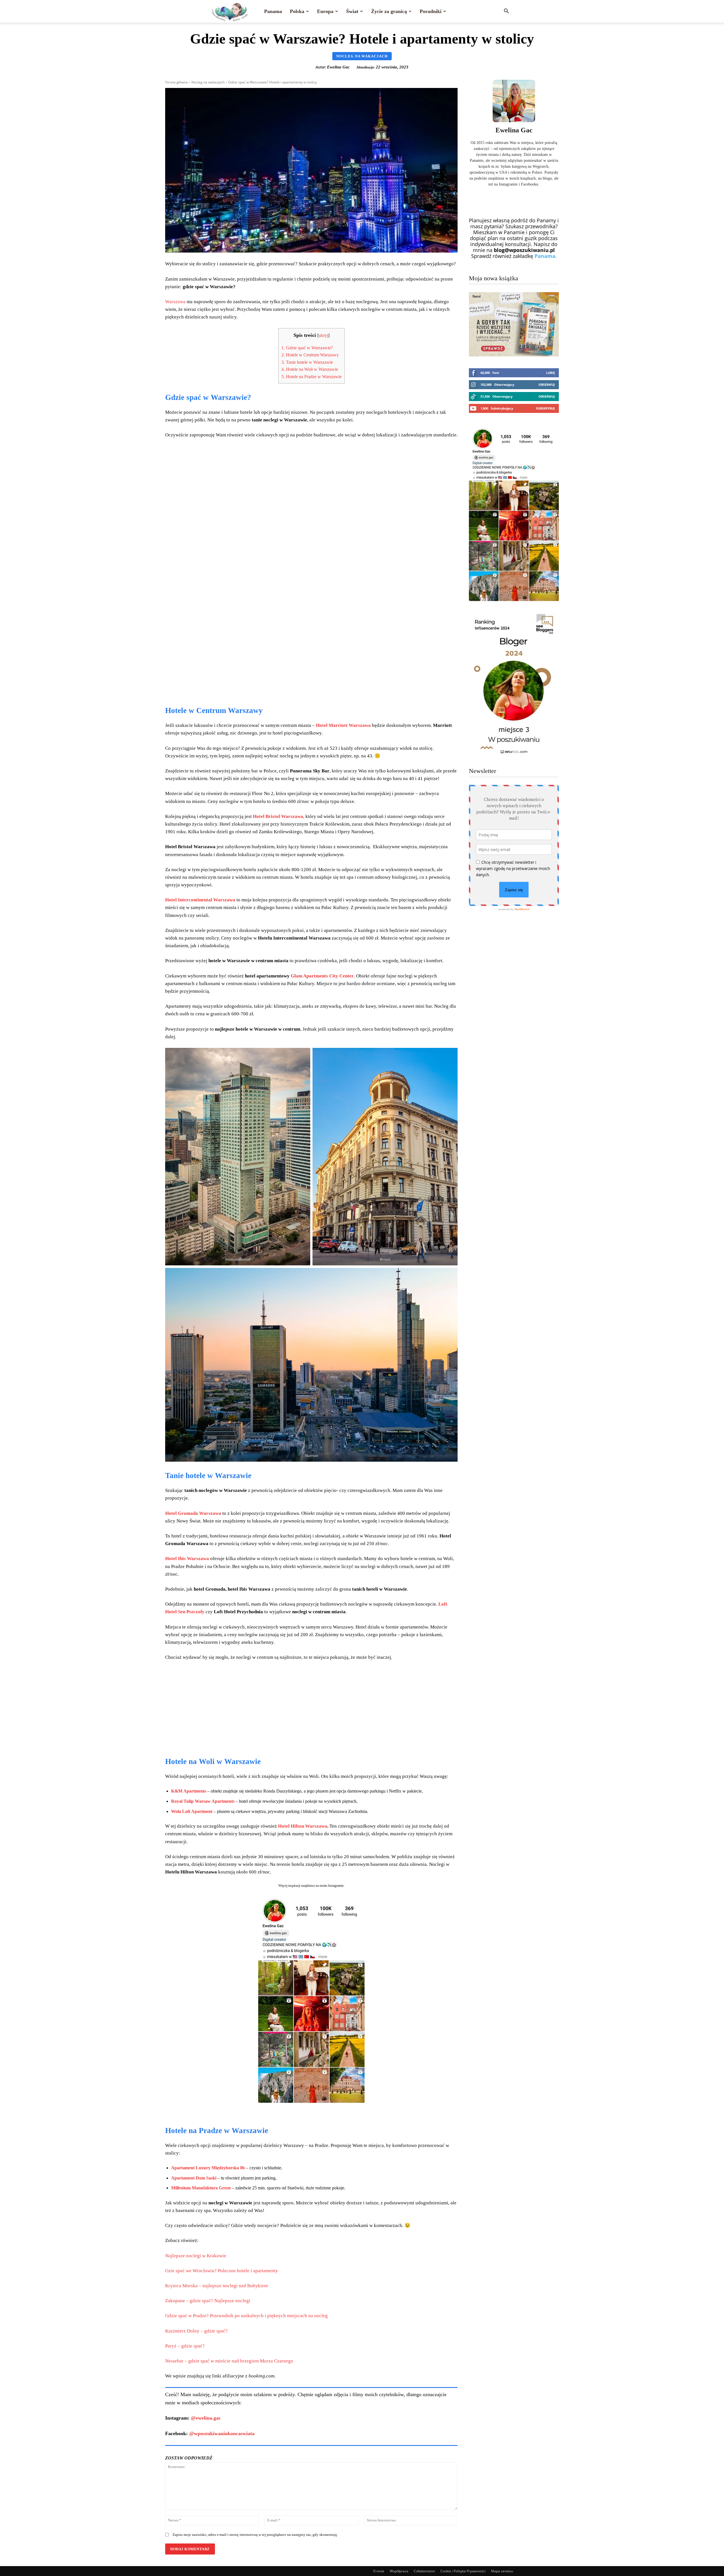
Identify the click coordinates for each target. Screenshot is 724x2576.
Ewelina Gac (338, 67)
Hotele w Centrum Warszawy (310, 355)
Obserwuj (547, 385)
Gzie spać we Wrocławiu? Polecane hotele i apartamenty (222, 2271)
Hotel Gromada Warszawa (193, 1513)
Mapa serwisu (502, 2571)
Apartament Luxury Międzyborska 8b (208, 2168)
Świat (352, 11)
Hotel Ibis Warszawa (187, 1559)
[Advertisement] (311, 657)
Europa (325, 11)
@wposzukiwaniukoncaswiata (222, 2433)
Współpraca (399, 2571)
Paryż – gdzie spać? (185, 2346)
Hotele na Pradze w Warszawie (312, 377)
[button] (506, 11)
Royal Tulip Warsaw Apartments (203, 1801)
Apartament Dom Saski (194, 2178)
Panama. (546, 256)
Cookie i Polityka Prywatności (463, 2571)
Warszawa (176, 302)
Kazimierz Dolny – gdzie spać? (196, 2331)
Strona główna (176, 82)
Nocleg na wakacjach (362, 56)
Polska (297, 11)
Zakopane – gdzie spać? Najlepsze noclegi (208, 2301)
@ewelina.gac (206, 2418)
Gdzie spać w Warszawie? (307, 348)
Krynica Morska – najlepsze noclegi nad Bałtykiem (216, 2286)
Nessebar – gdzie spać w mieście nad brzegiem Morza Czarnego (229, 2361)
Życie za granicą (389, 11)
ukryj (323, 335)
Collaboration (424, 2571)
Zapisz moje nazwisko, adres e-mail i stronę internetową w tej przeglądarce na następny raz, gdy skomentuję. (255, 2535)
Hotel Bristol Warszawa (278, 816)
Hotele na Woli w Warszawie (310, 369)
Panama (273, 11)
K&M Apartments (189, 1791)
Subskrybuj (545, 408)
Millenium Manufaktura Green (201, 2188)
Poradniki (431, 11)
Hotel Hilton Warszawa (303, 1826)
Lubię (550, 373)
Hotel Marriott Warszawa (343, 725)
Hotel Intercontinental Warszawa (200, 900)
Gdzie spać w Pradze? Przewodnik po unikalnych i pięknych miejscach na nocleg (246, 2316)
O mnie (379, 2571)
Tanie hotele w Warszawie (307, 362)
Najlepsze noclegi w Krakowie (196, 2256)
